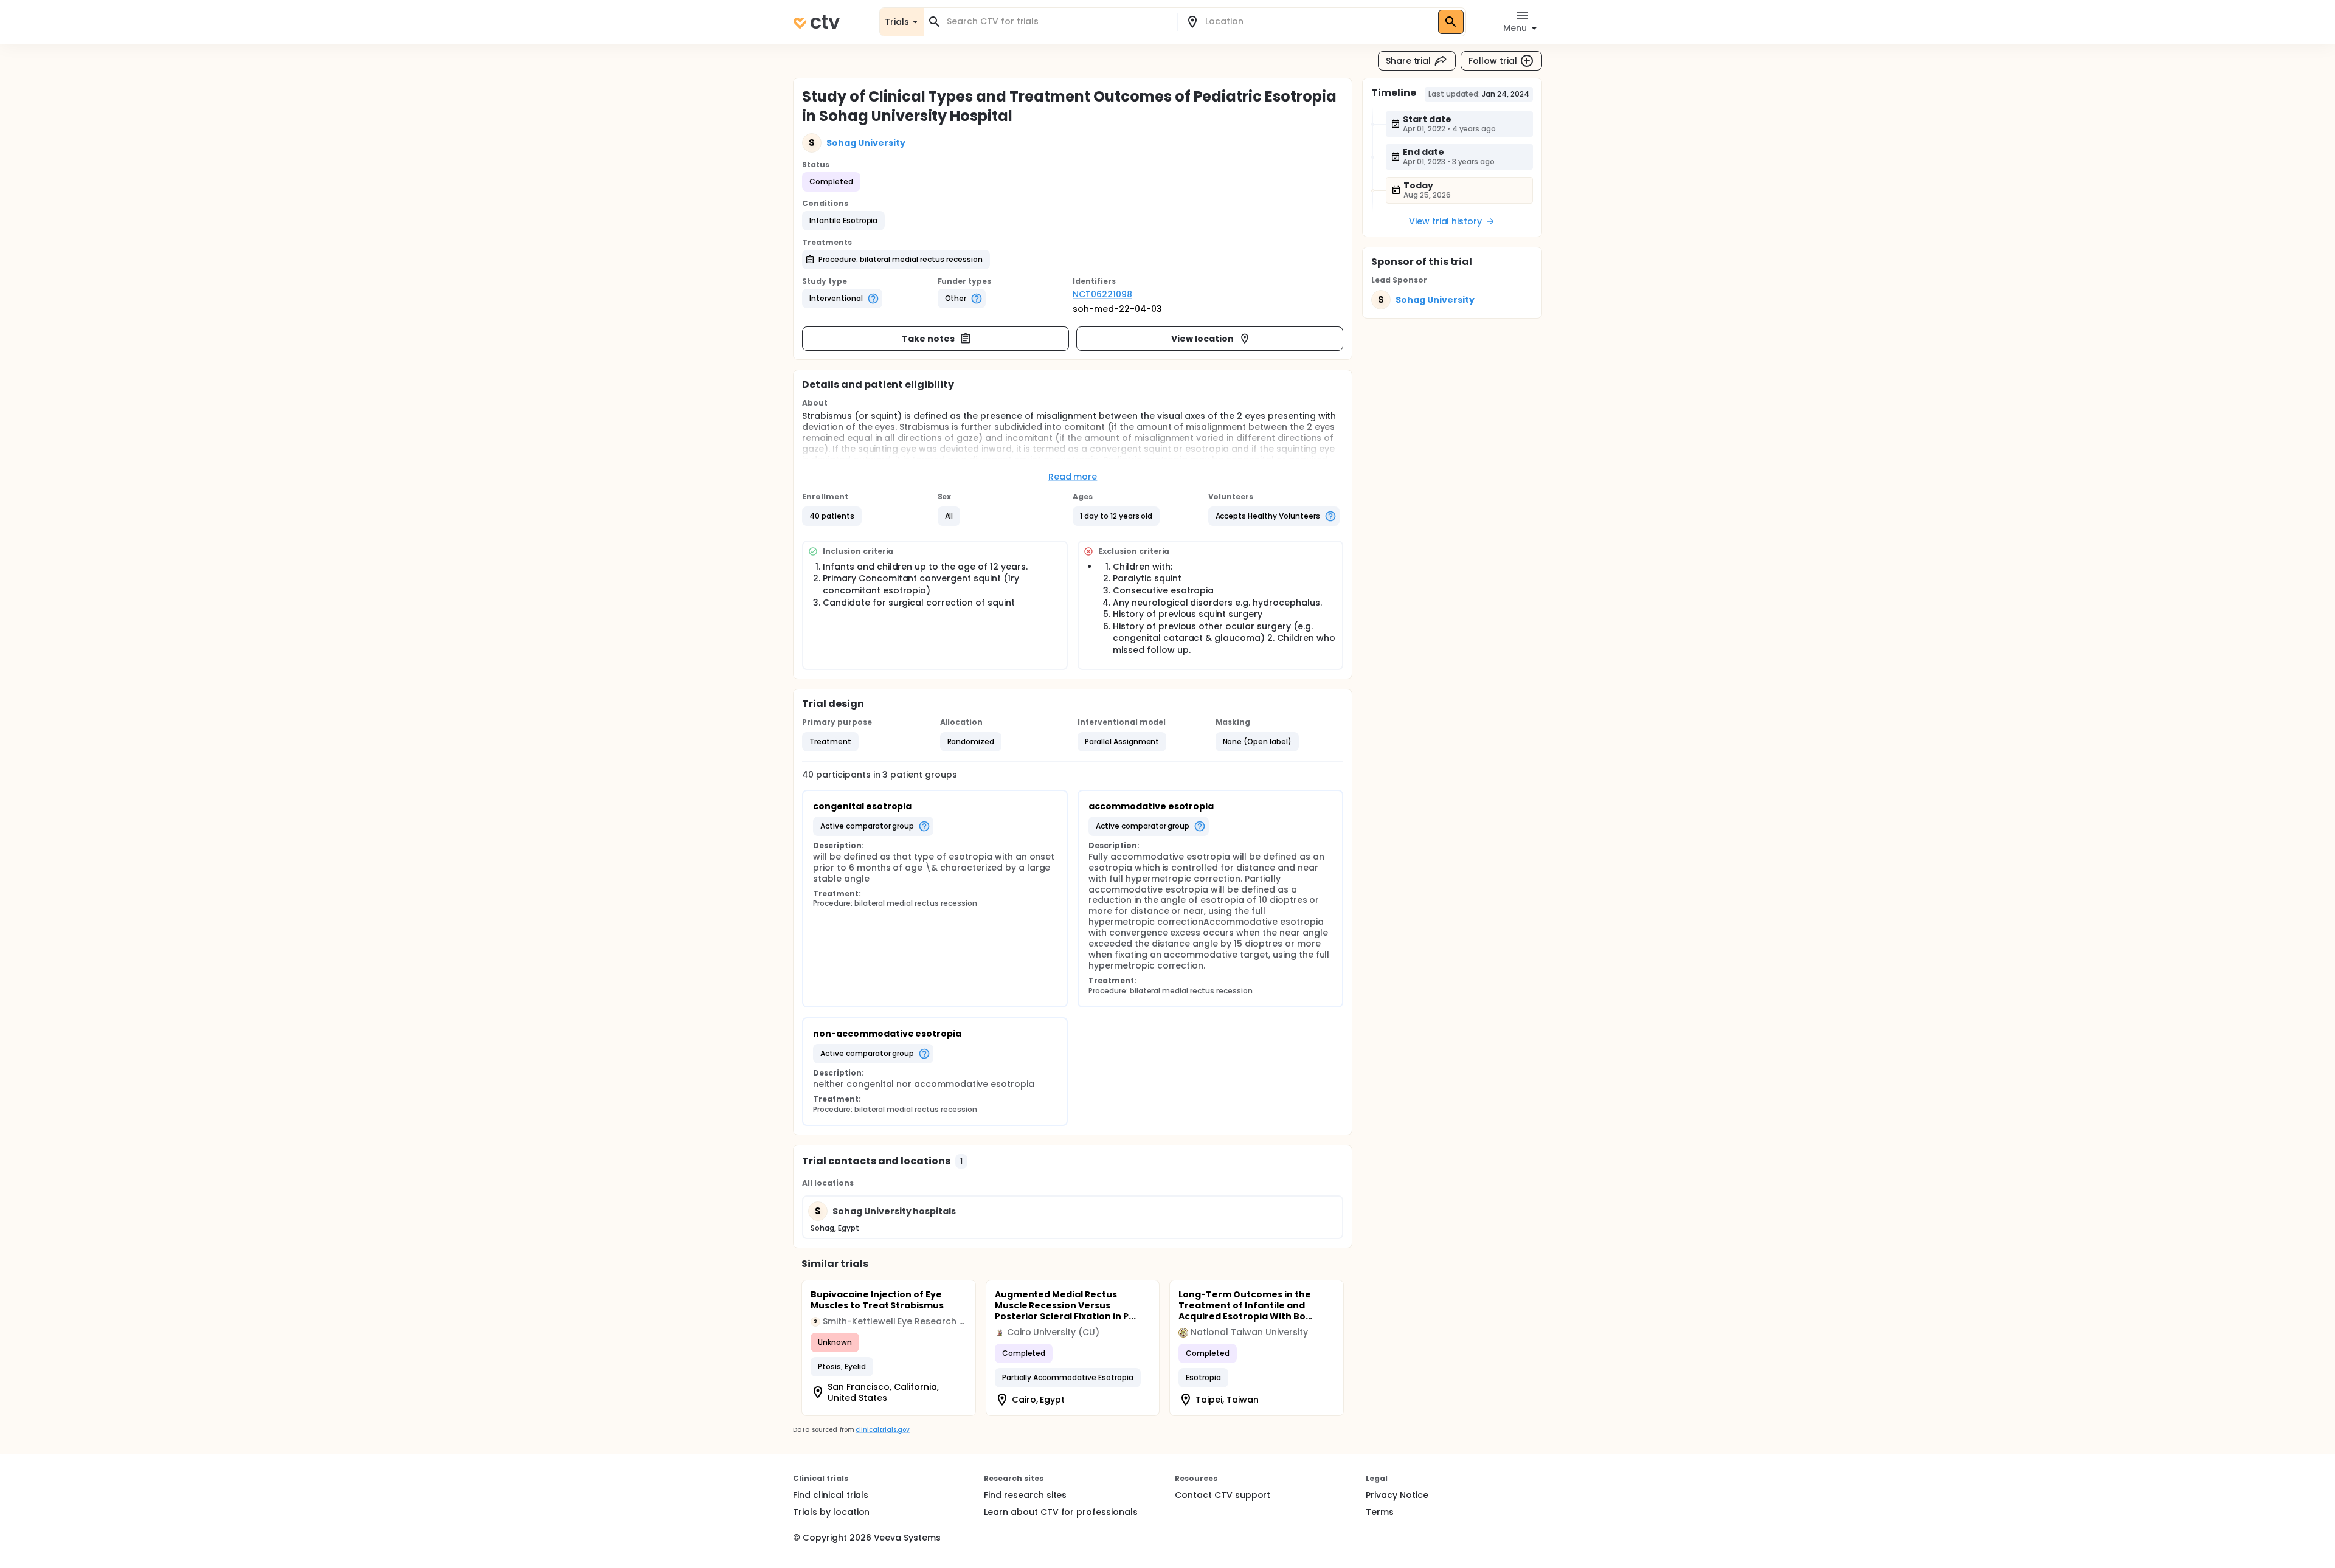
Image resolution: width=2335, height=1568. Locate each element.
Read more (1073, 477)
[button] (843, 221)
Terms (1380, 1512)
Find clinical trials (831, 1495)
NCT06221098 (1102, 294)
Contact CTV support (1223, 1495)
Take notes (928, 339)
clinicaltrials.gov (882, 1430)
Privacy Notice (1397, 1495)
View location (1202, 339)
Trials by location (831, 1512)
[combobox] (1057, 22)
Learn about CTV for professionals (1061, 1512)
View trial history (1445, 221)
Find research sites (1025, 1495)
